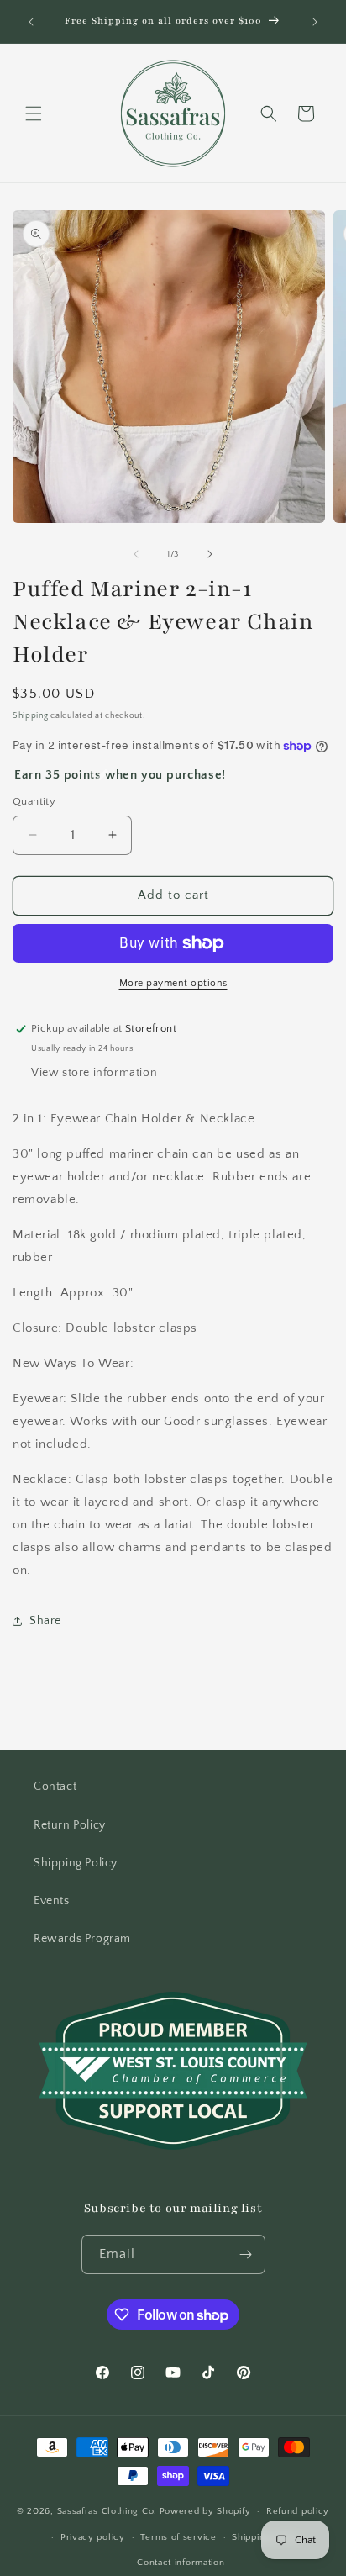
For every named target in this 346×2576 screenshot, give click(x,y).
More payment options (173, 983)
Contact (55, 1787)
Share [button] (45, 1621)
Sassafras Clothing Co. (107, 2511)
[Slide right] (210, 554)
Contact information (181, 2563)
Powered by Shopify (205, 2511)
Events (52, 1901)
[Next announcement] (315, 22)
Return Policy (70, 1825)
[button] (34, 113)
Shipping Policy (76, 1863)
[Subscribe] (246, 2254)
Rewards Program (82, 1939)
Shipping (31, 716)
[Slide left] (136, 554)
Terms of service (178, 2537)
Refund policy (298, 2511)
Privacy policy (93, 2537)
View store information (94, 1073)
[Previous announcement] (31, 22)
